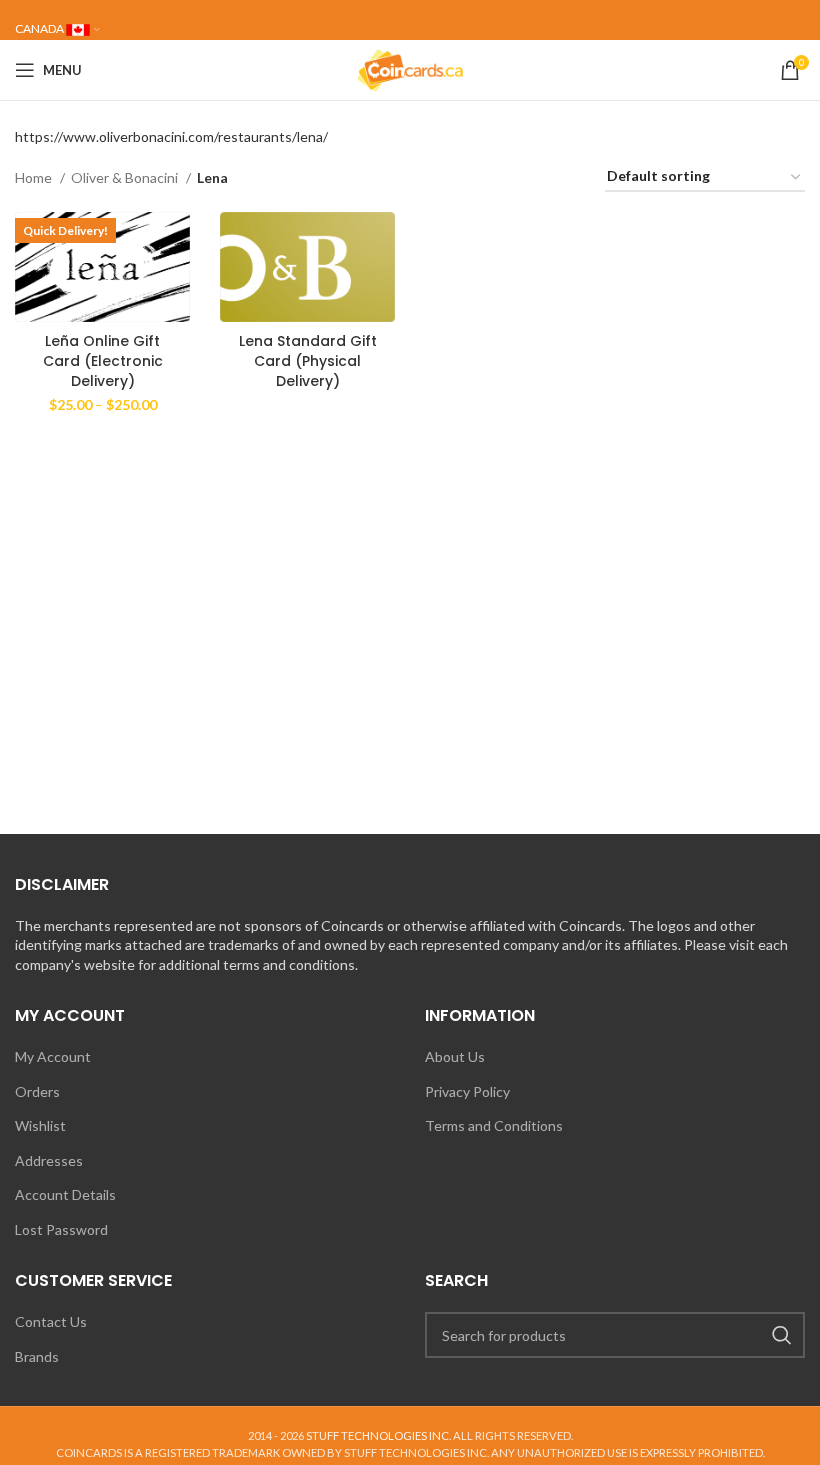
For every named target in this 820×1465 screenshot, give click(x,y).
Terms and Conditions (494, 1125)
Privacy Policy (467, 1091)
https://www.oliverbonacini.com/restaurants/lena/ (171, 136)
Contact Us (51, 1321)
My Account (53, 1056)
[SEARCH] (782, 1335)
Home (35, 177)
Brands (37, 1356)
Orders (37, 1091)
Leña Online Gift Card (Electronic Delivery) (103, 360)
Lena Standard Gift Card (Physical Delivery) (308, 360)
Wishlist (40, 1125)
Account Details (65, 1194)
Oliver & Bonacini (126, 177)
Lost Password (61, 1229)
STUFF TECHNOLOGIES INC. (378, 1435)
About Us (455, 1056)
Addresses (49, 1160)
